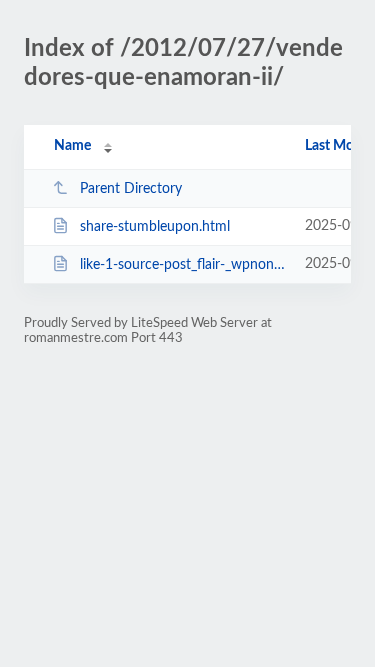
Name (72, 146)
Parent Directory (131, 189)
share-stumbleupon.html (155, 227)
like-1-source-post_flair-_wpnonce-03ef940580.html (183, 265)
